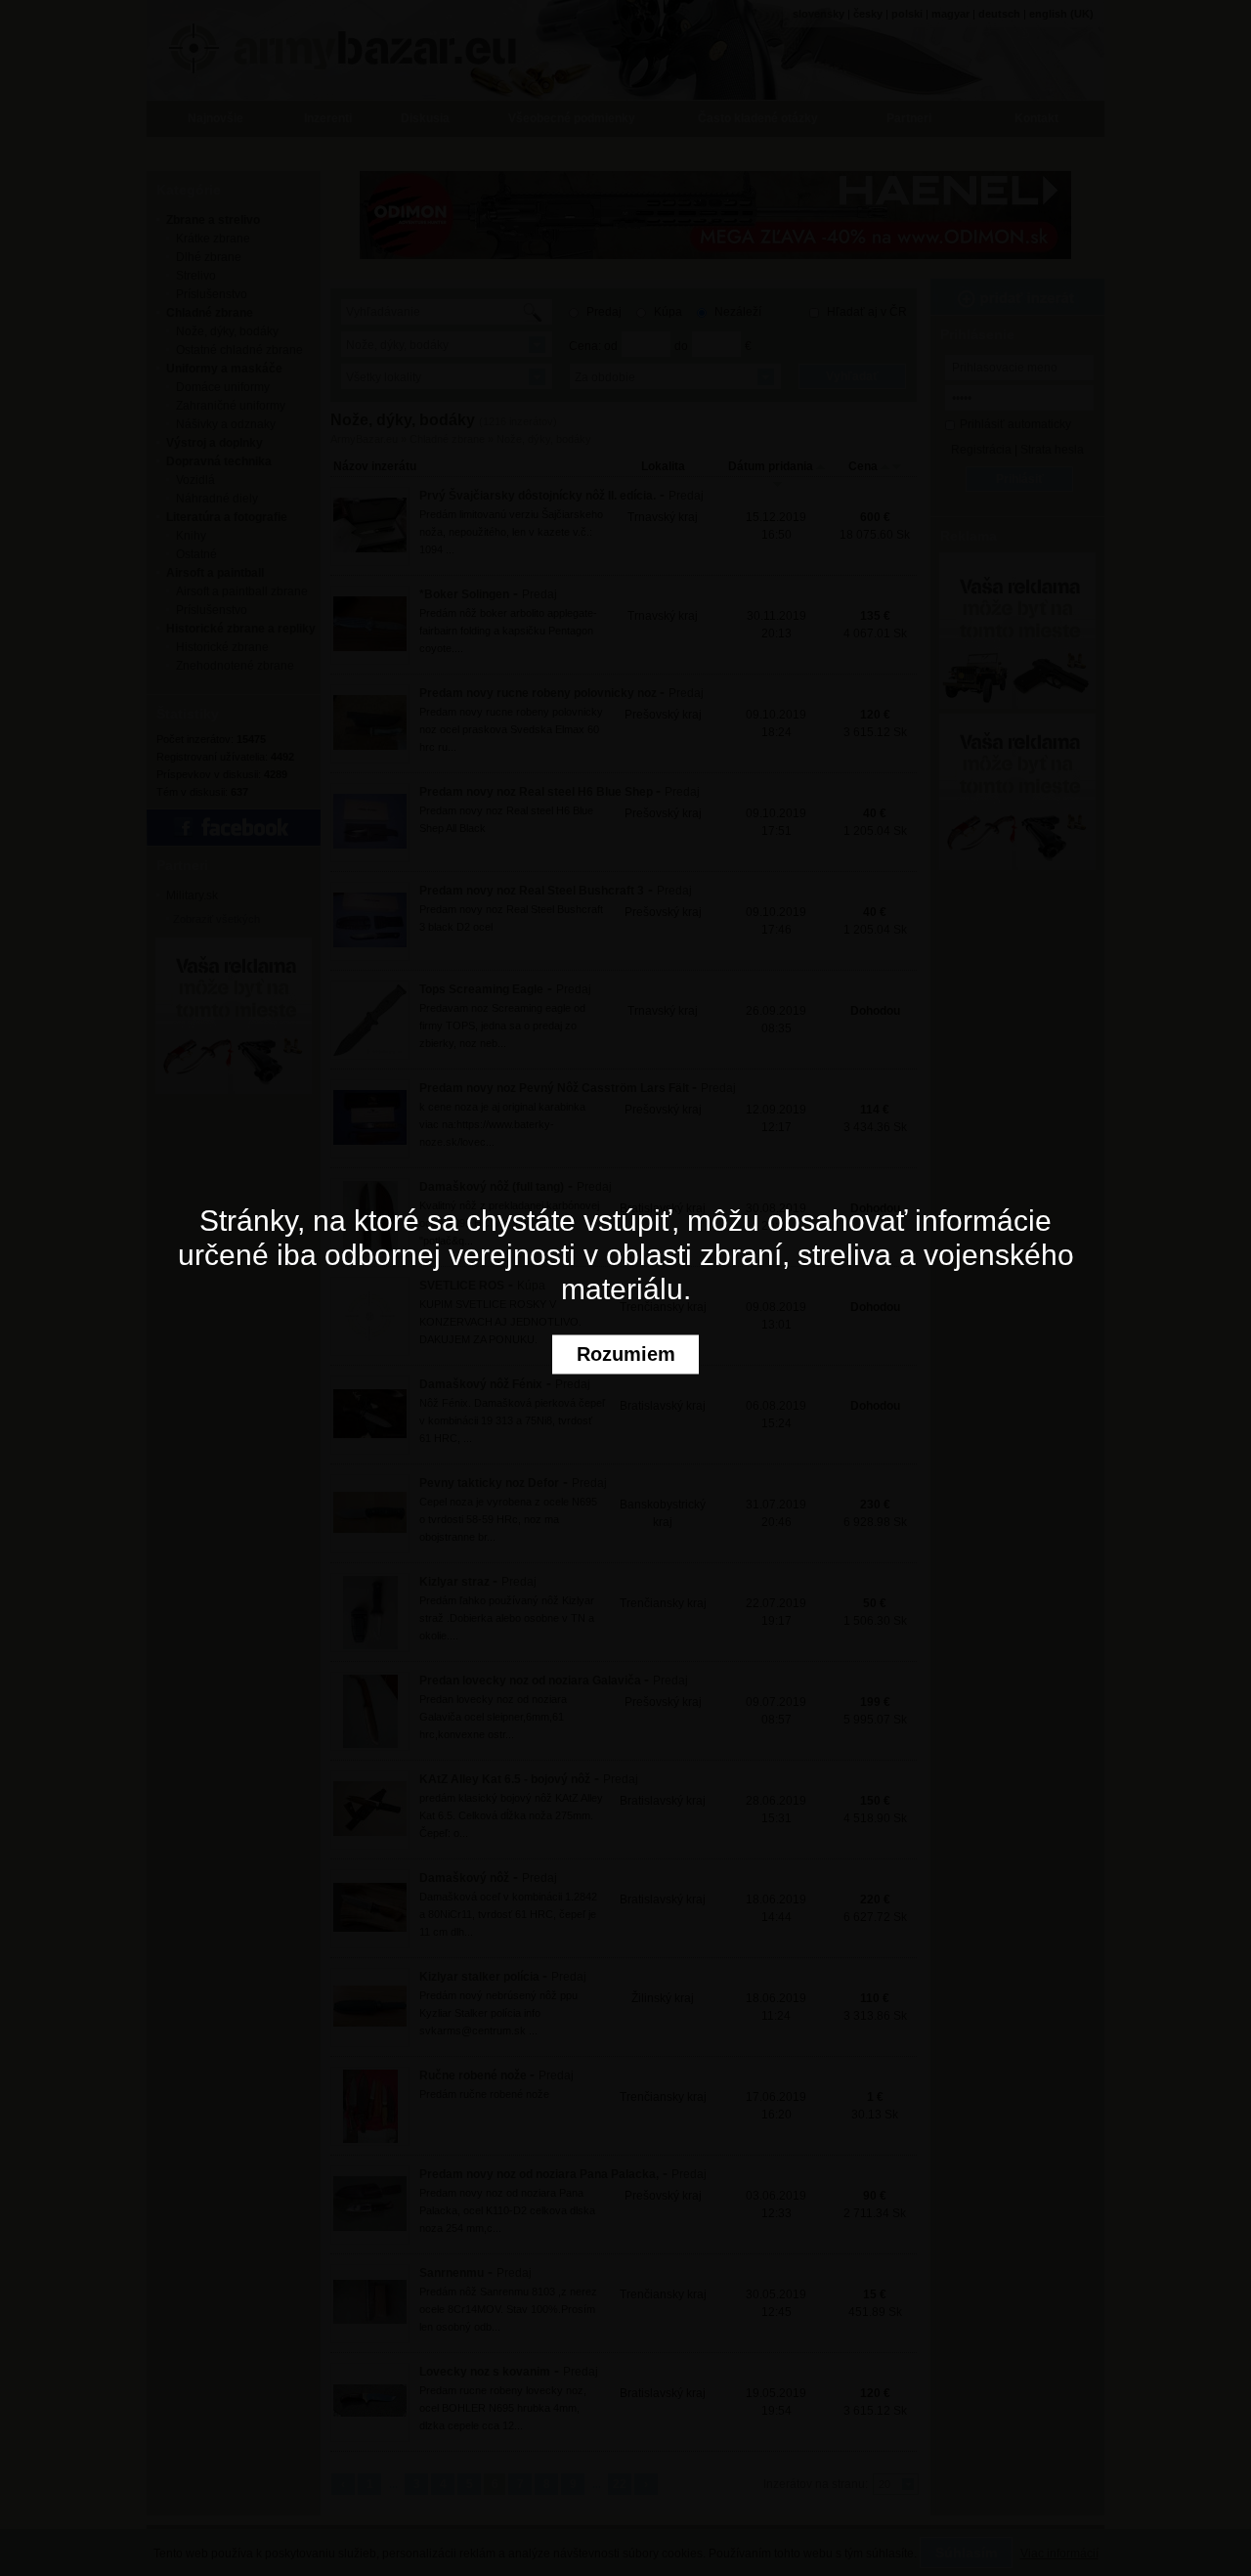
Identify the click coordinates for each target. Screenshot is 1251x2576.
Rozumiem (626, 1354)
